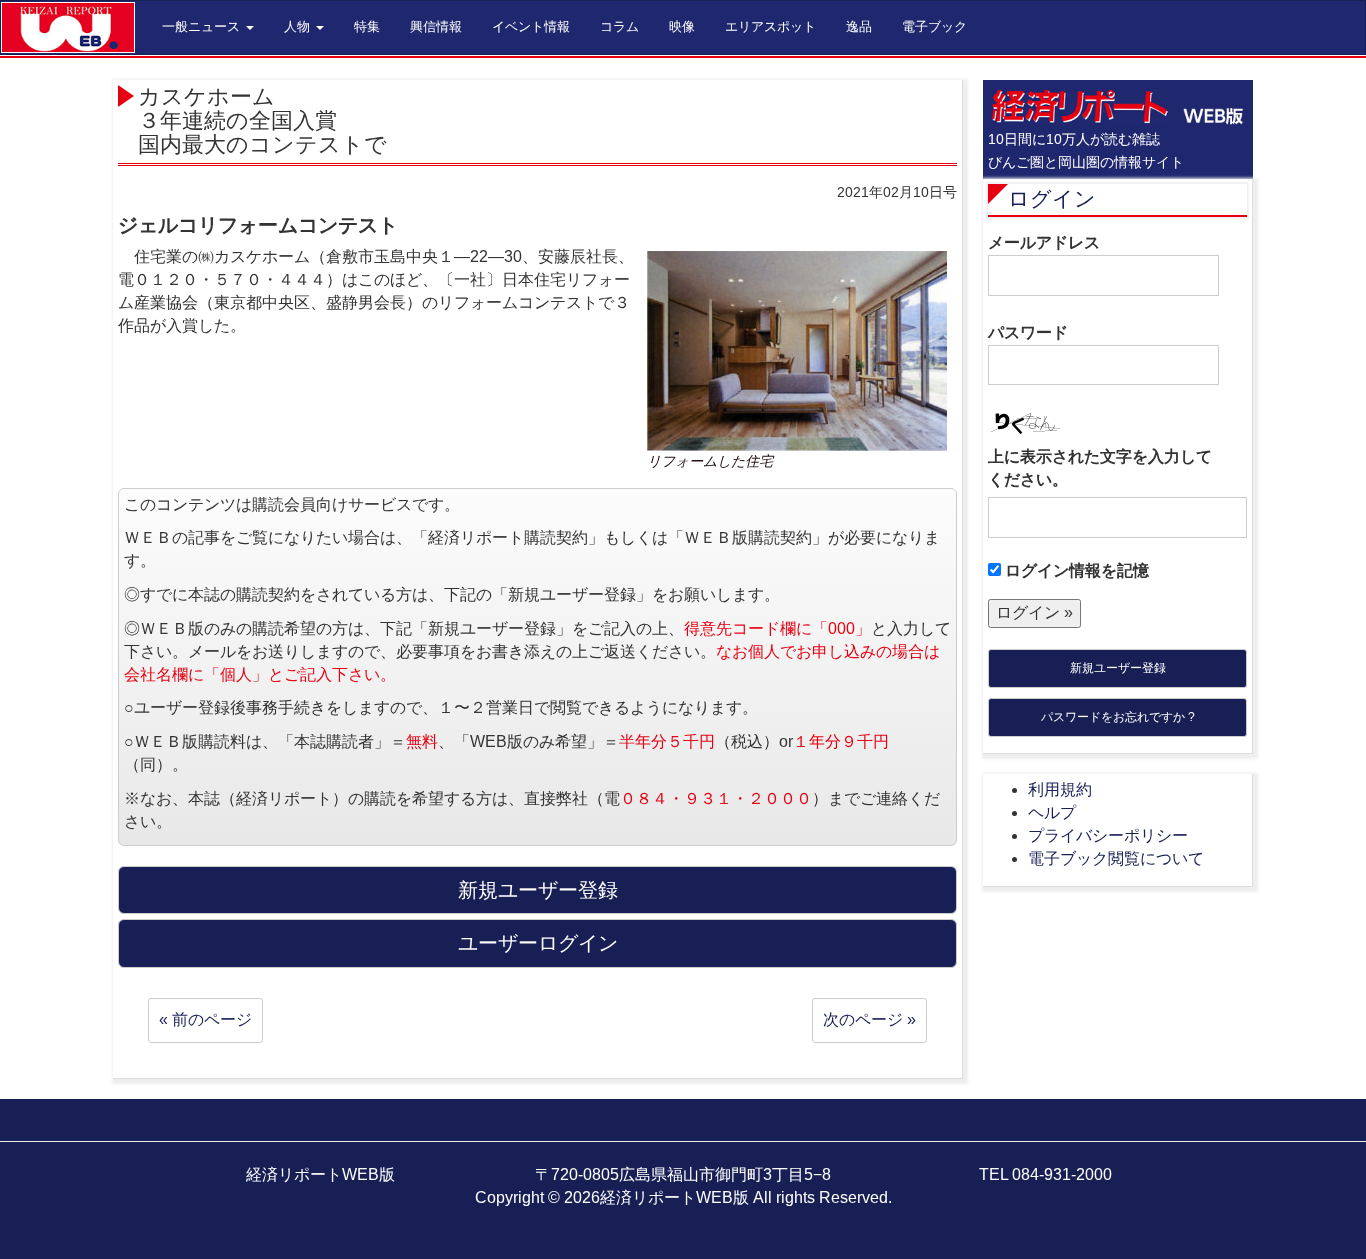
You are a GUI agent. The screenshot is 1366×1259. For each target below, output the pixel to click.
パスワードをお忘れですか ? (1118, 717)
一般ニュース (203, 26)
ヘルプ (1052, 812)
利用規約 (1060, 789)
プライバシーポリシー (1108, 835)
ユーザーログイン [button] (538, 943)
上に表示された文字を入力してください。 (1100, 468)
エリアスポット (770, 26)
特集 (367, 26)
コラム (619, 26)
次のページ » (869, 1019)
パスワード (1028, 332)
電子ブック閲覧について (1116, 858)
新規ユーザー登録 (1118, 668)
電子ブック (934, 26)
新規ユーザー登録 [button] (538, 890)
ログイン (1052, 198)
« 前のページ (205, 1019)
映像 (682, 26)
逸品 (859, 26)
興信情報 (436, 26)
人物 (299, 26)
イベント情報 (531, 26)
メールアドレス (1044, 242)
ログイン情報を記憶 (1075, 570)
